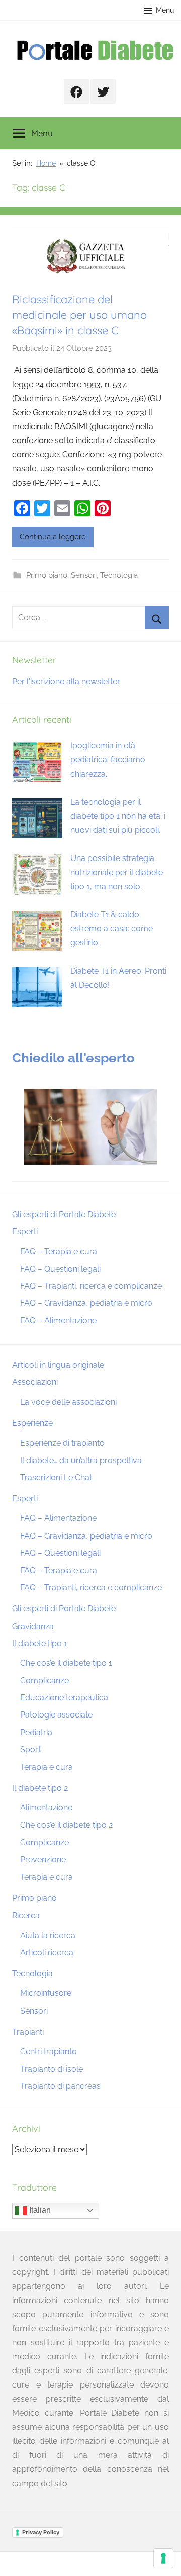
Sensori (84, 575)
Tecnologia (119, 575)
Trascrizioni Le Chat (56, 1477)
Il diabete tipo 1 (40, 1643)
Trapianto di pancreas (60, 2086)
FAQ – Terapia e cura (59, 1251)
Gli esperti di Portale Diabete (64, 1215)
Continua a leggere (53, 537)
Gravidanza (33, 1626)
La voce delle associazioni (68, 1402)
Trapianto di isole (52, 2069)
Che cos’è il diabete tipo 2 (66, 1825)
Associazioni (35, 1382)
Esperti (25, 1232)
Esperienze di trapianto (62, 1443)
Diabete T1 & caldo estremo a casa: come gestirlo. (112, 929)
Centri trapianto (49, 2052)
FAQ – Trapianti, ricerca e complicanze (91, 1286)
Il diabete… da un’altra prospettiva (81, 1460)
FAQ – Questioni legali (60, 1269)
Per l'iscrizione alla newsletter (66, 681)
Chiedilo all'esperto (73, 1058)
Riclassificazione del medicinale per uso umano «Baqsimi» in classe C (79, 315)
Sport (30, 1749)
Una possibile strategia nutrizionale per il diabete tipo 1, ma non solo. (117, 872)
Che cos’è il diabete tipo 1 (66, 1663)
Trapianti (28, 2032)
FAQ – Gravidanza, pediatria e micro (86, 1303)
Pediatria (36, 1732)
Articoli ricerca (47, 1952)
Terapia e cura (47, 1767)
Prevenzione (43, 1859)
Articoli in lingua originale (58, 1365)
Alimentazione (46, 1808)
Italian (39, 2210)
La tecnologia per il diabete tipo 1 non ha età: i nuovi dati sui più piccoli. (118, 816)
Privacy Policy (41, 2532)
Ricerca (26, 1915)
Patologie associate (56, 1715)
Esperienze (32, 1423)
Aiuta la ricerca (48, 1935)
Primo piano (47, 575)
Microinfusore (46, 1993)
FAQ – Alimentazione (58, 1321)
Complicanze (44, 1681)
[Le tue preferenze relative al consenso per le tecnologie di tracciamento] (163, 2558)
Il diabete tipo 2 (40, 1788)
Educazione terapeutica (64, 1698)
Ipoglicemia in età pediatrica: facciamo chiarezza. (108, 760)
